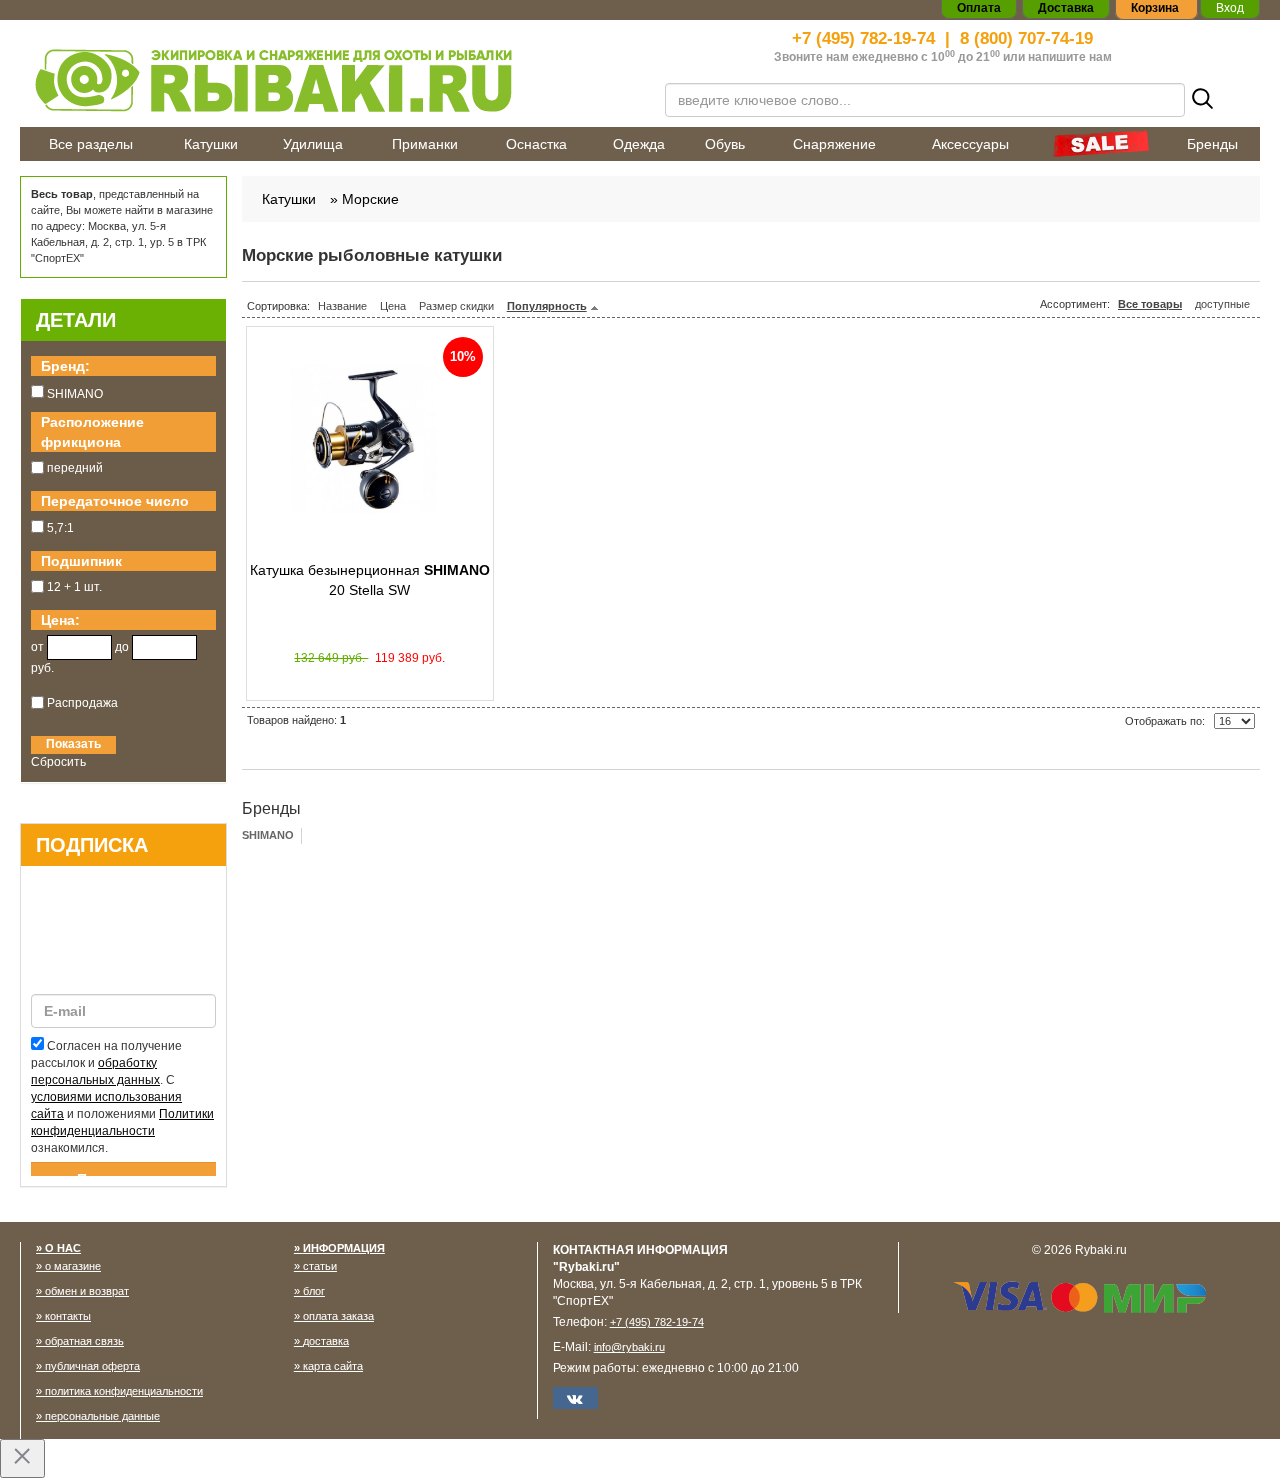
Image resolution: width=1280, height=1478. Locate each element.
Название (342, 306)
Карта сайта (333, 1366)
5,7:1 (60, 528)
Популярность (547, 306)
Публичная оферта (92, 1366)
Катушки (211, 144)
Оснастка (536, 144)
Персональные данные (102, 1416)
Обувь (725, 144)
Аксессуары (970, 144)
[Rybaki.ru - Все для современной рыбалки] (330, 79)
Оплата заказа (338, 1316)
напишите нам (1070, 57)
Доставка (326, 1341)
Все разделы (91, 144)
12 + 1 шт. (74, 587)
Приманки (425, 144)
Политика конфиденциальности (124, 1391)
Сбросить (58, 762)
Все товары (1150, 304)
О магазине (73, 1266)
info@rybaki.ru (629, 1347)
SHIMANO (268, 835)
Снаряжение (834, 144)
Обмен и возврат (87, 1291)
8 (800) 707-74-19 (1026, 38)
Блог (314, 1291)
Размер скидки (456, 306)
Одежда (639, 144)
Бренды (1212, 144)
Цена (393, 306)
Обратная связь (84, 1341)
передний (75, 468)
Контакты (68, 1316)
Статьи (320, 1266)
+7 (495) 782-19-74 (863, 38)
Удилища (313, 144)
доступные (1222, 304)
